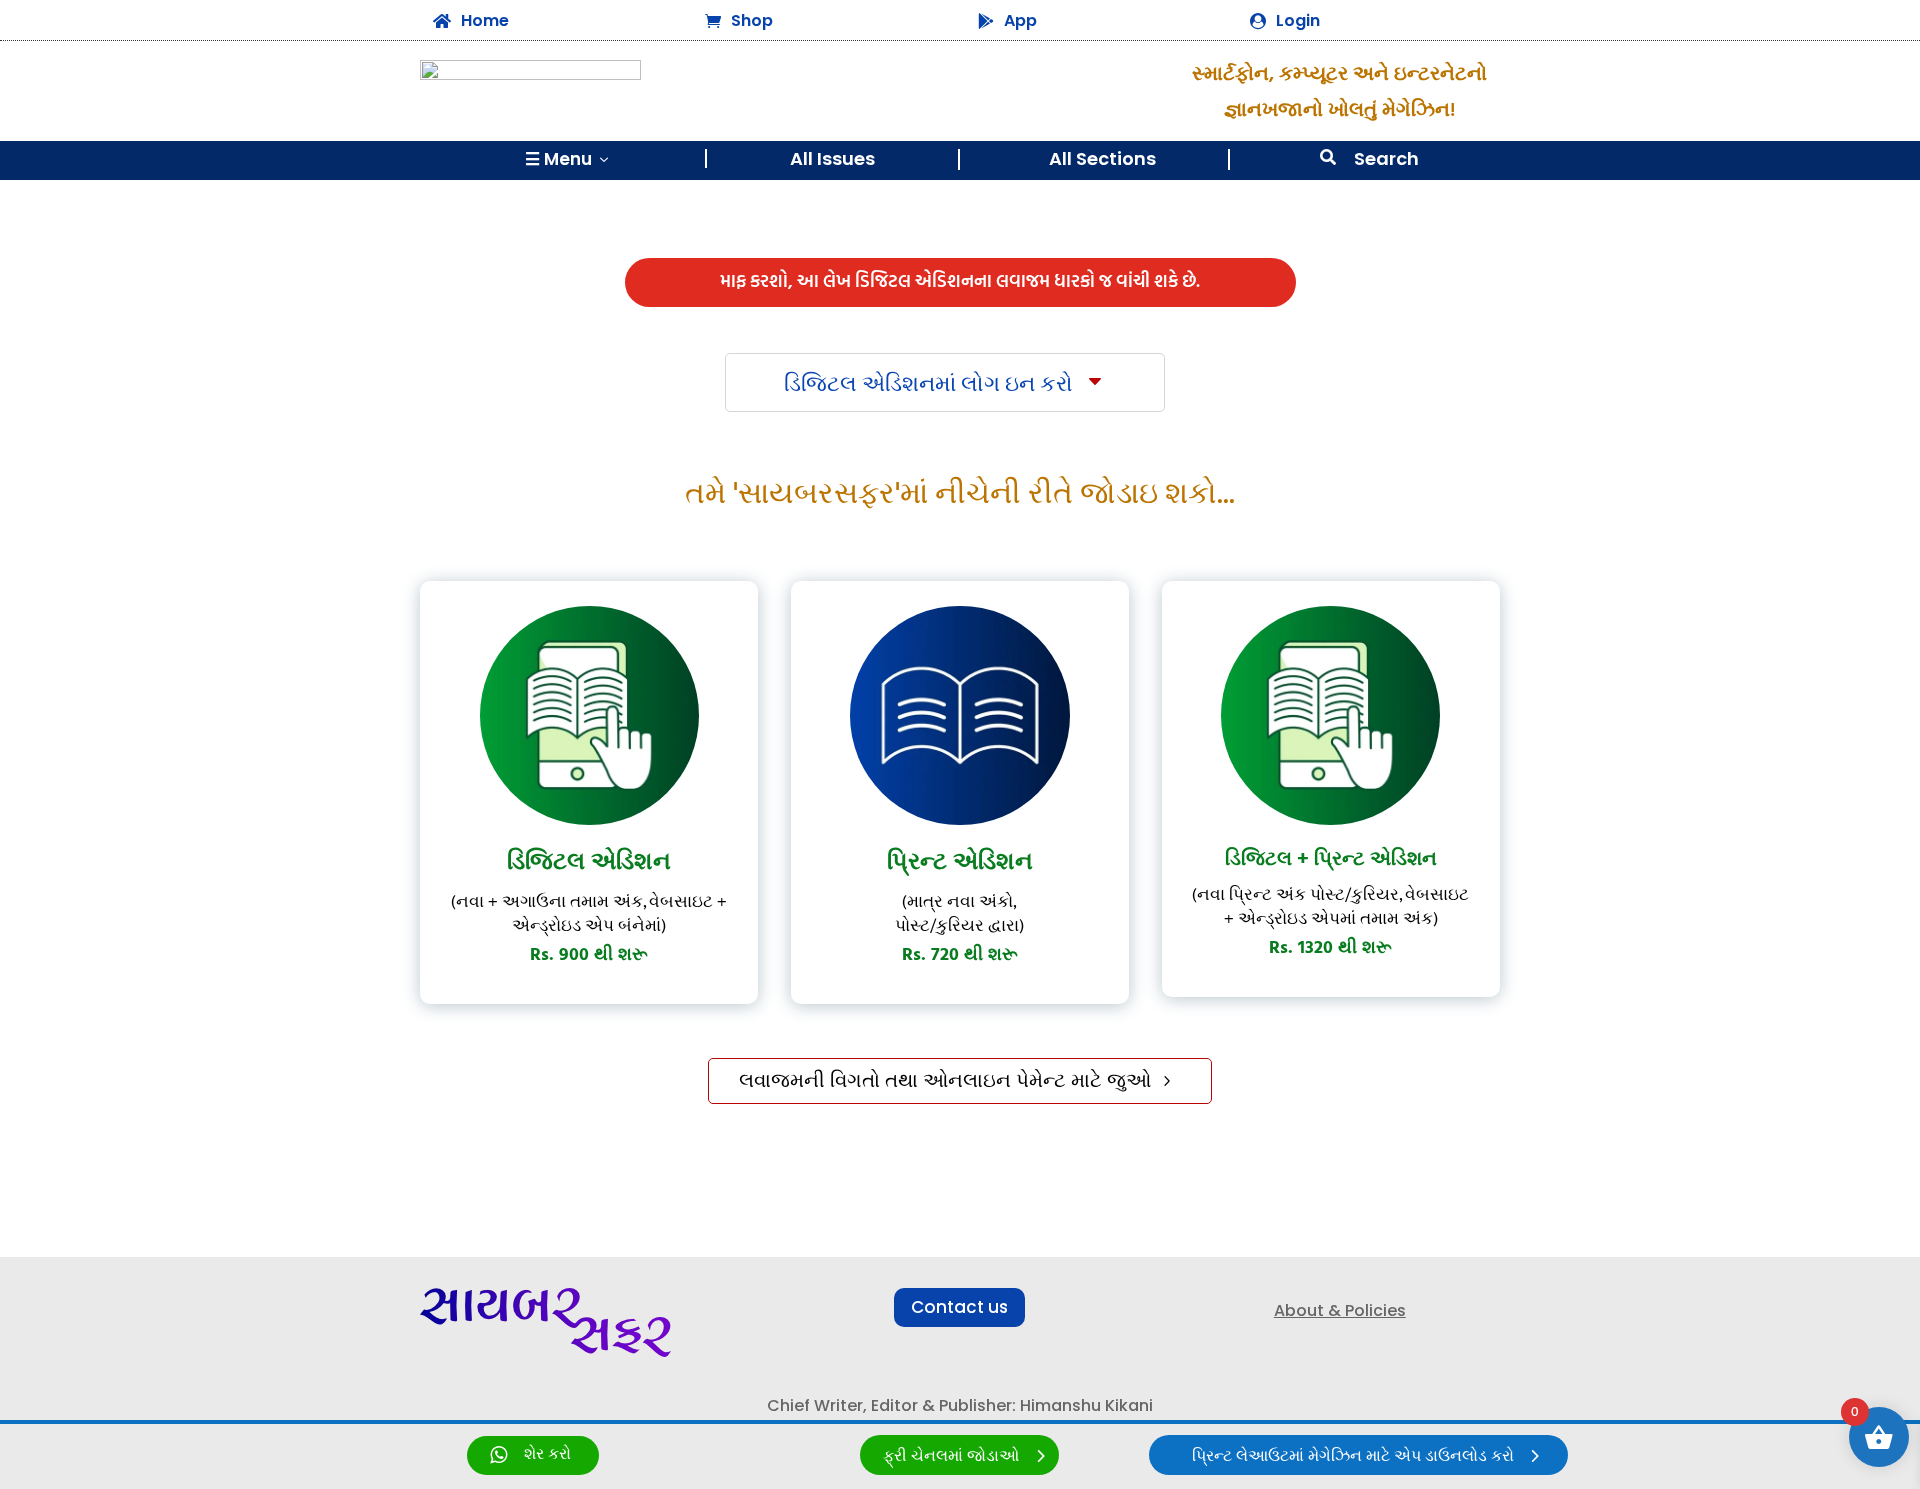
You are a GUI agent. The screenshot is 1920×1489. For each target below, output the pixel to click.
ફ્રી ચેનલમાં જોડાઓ (951, 1456)
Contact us (959, 1307)
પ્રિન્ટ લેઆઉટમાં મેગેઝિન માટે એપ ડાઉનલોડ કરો (1353, 1456)
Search (1386, 158)
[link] (533, 1455)
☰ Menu (568, 159)
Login (1298, 20)
